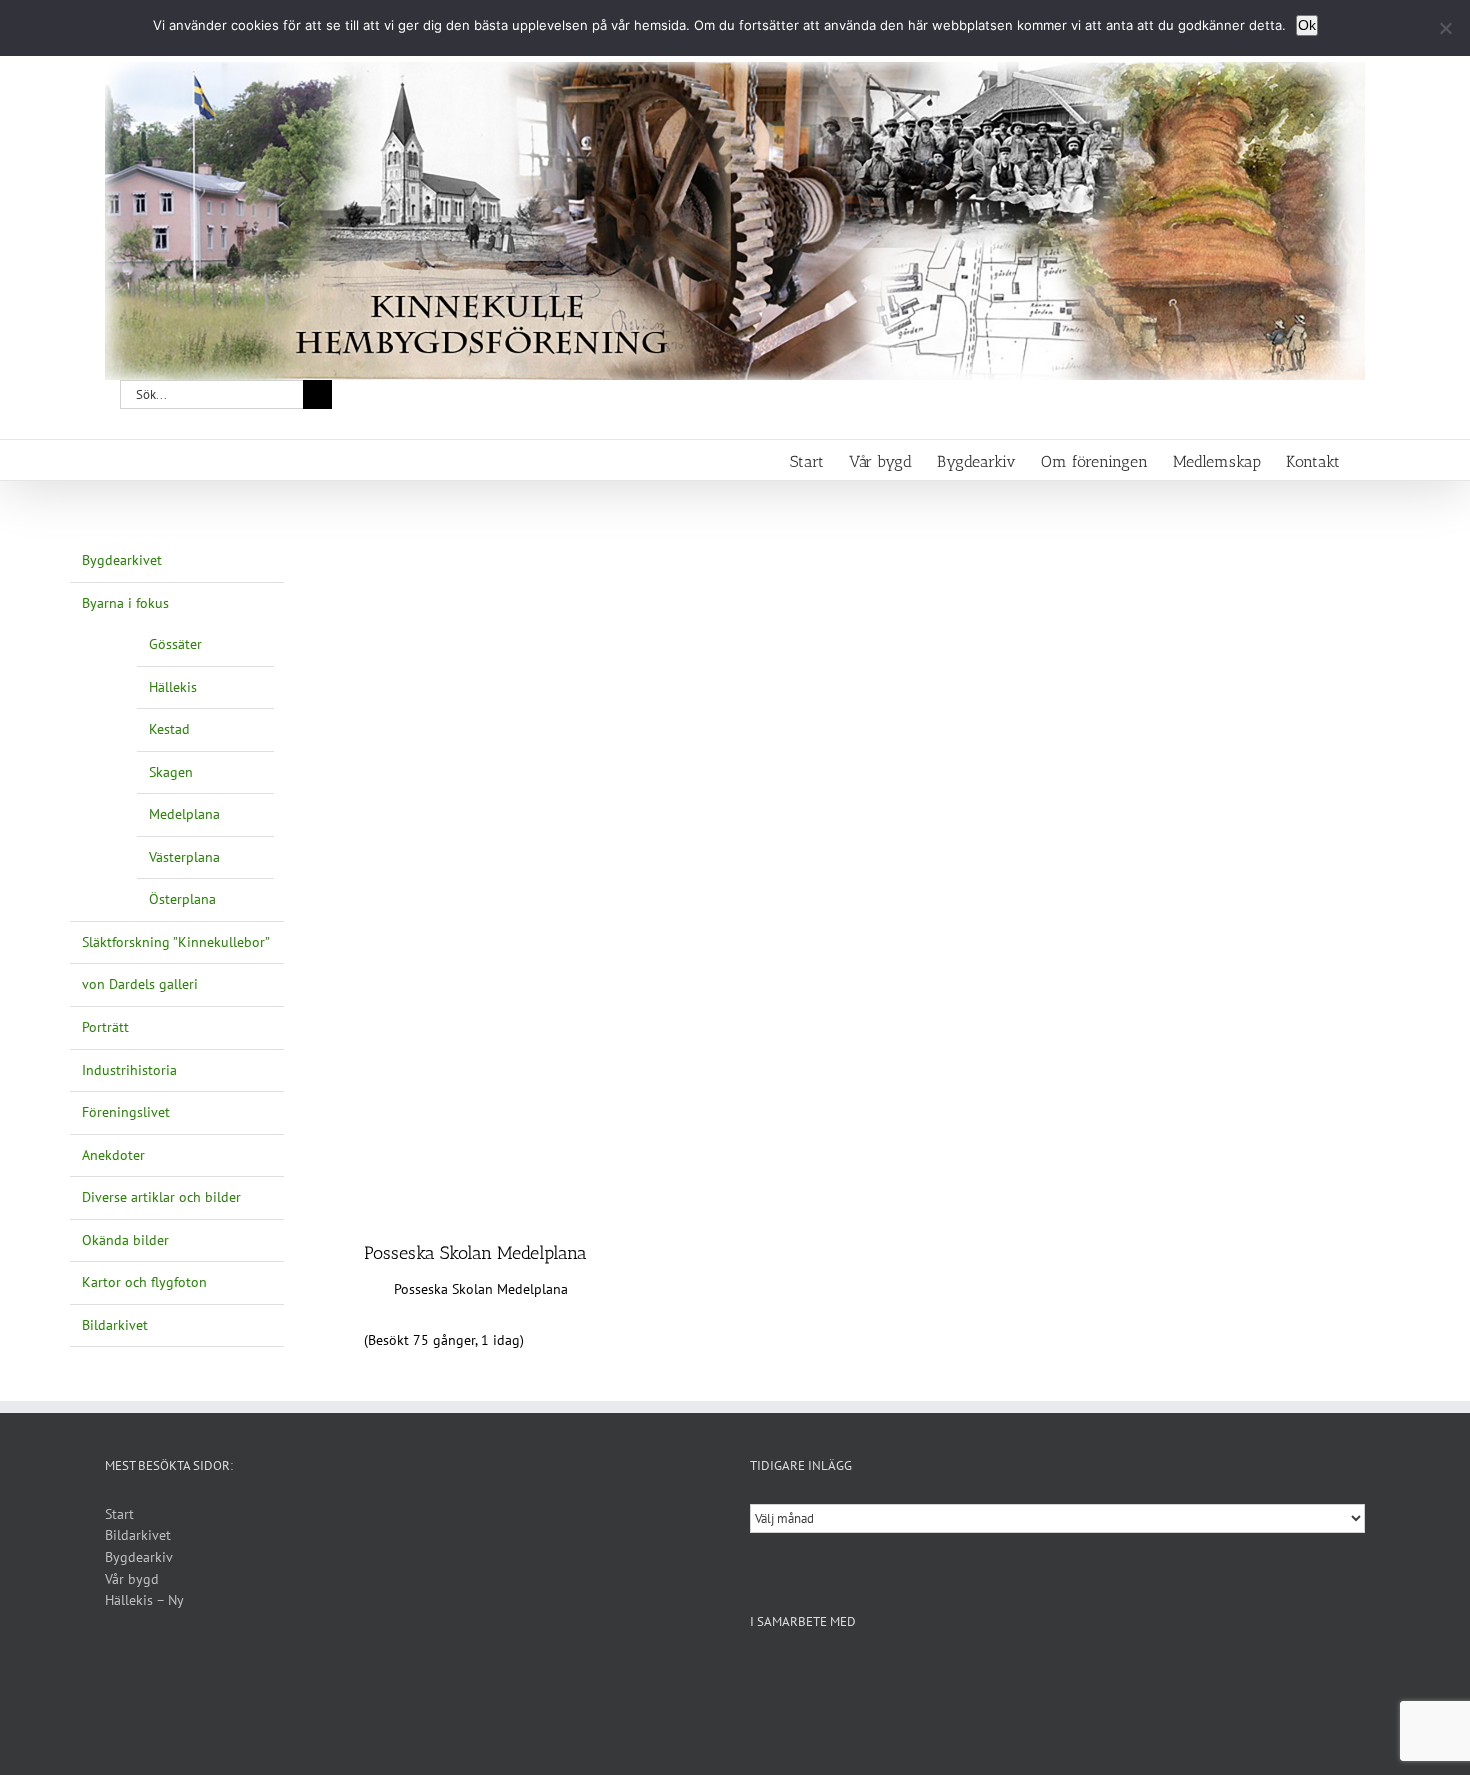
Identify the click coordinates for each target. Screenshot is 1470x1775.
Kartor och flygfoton (144, 1282)
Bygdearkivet (122, 560)
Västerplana (184, 857)
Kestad (169, 729)
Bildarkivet (115, 1325)
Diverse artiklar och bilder (161, 1197)
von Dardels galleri (140, 984)
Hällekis (173, 687)
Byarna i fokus (125, 603)
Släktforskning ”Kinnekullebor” (176, 942)
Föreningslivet (126, 1112)
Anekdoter (113, 1155)
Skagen (171, 772)
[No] (1445, 28)
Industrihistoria (129, 1070)
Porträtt (105, 1027)
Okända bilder (125, 1240)
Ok (1307, 25)
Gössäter (175, 644)
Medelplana (184, 814)
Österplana (182, 899)
